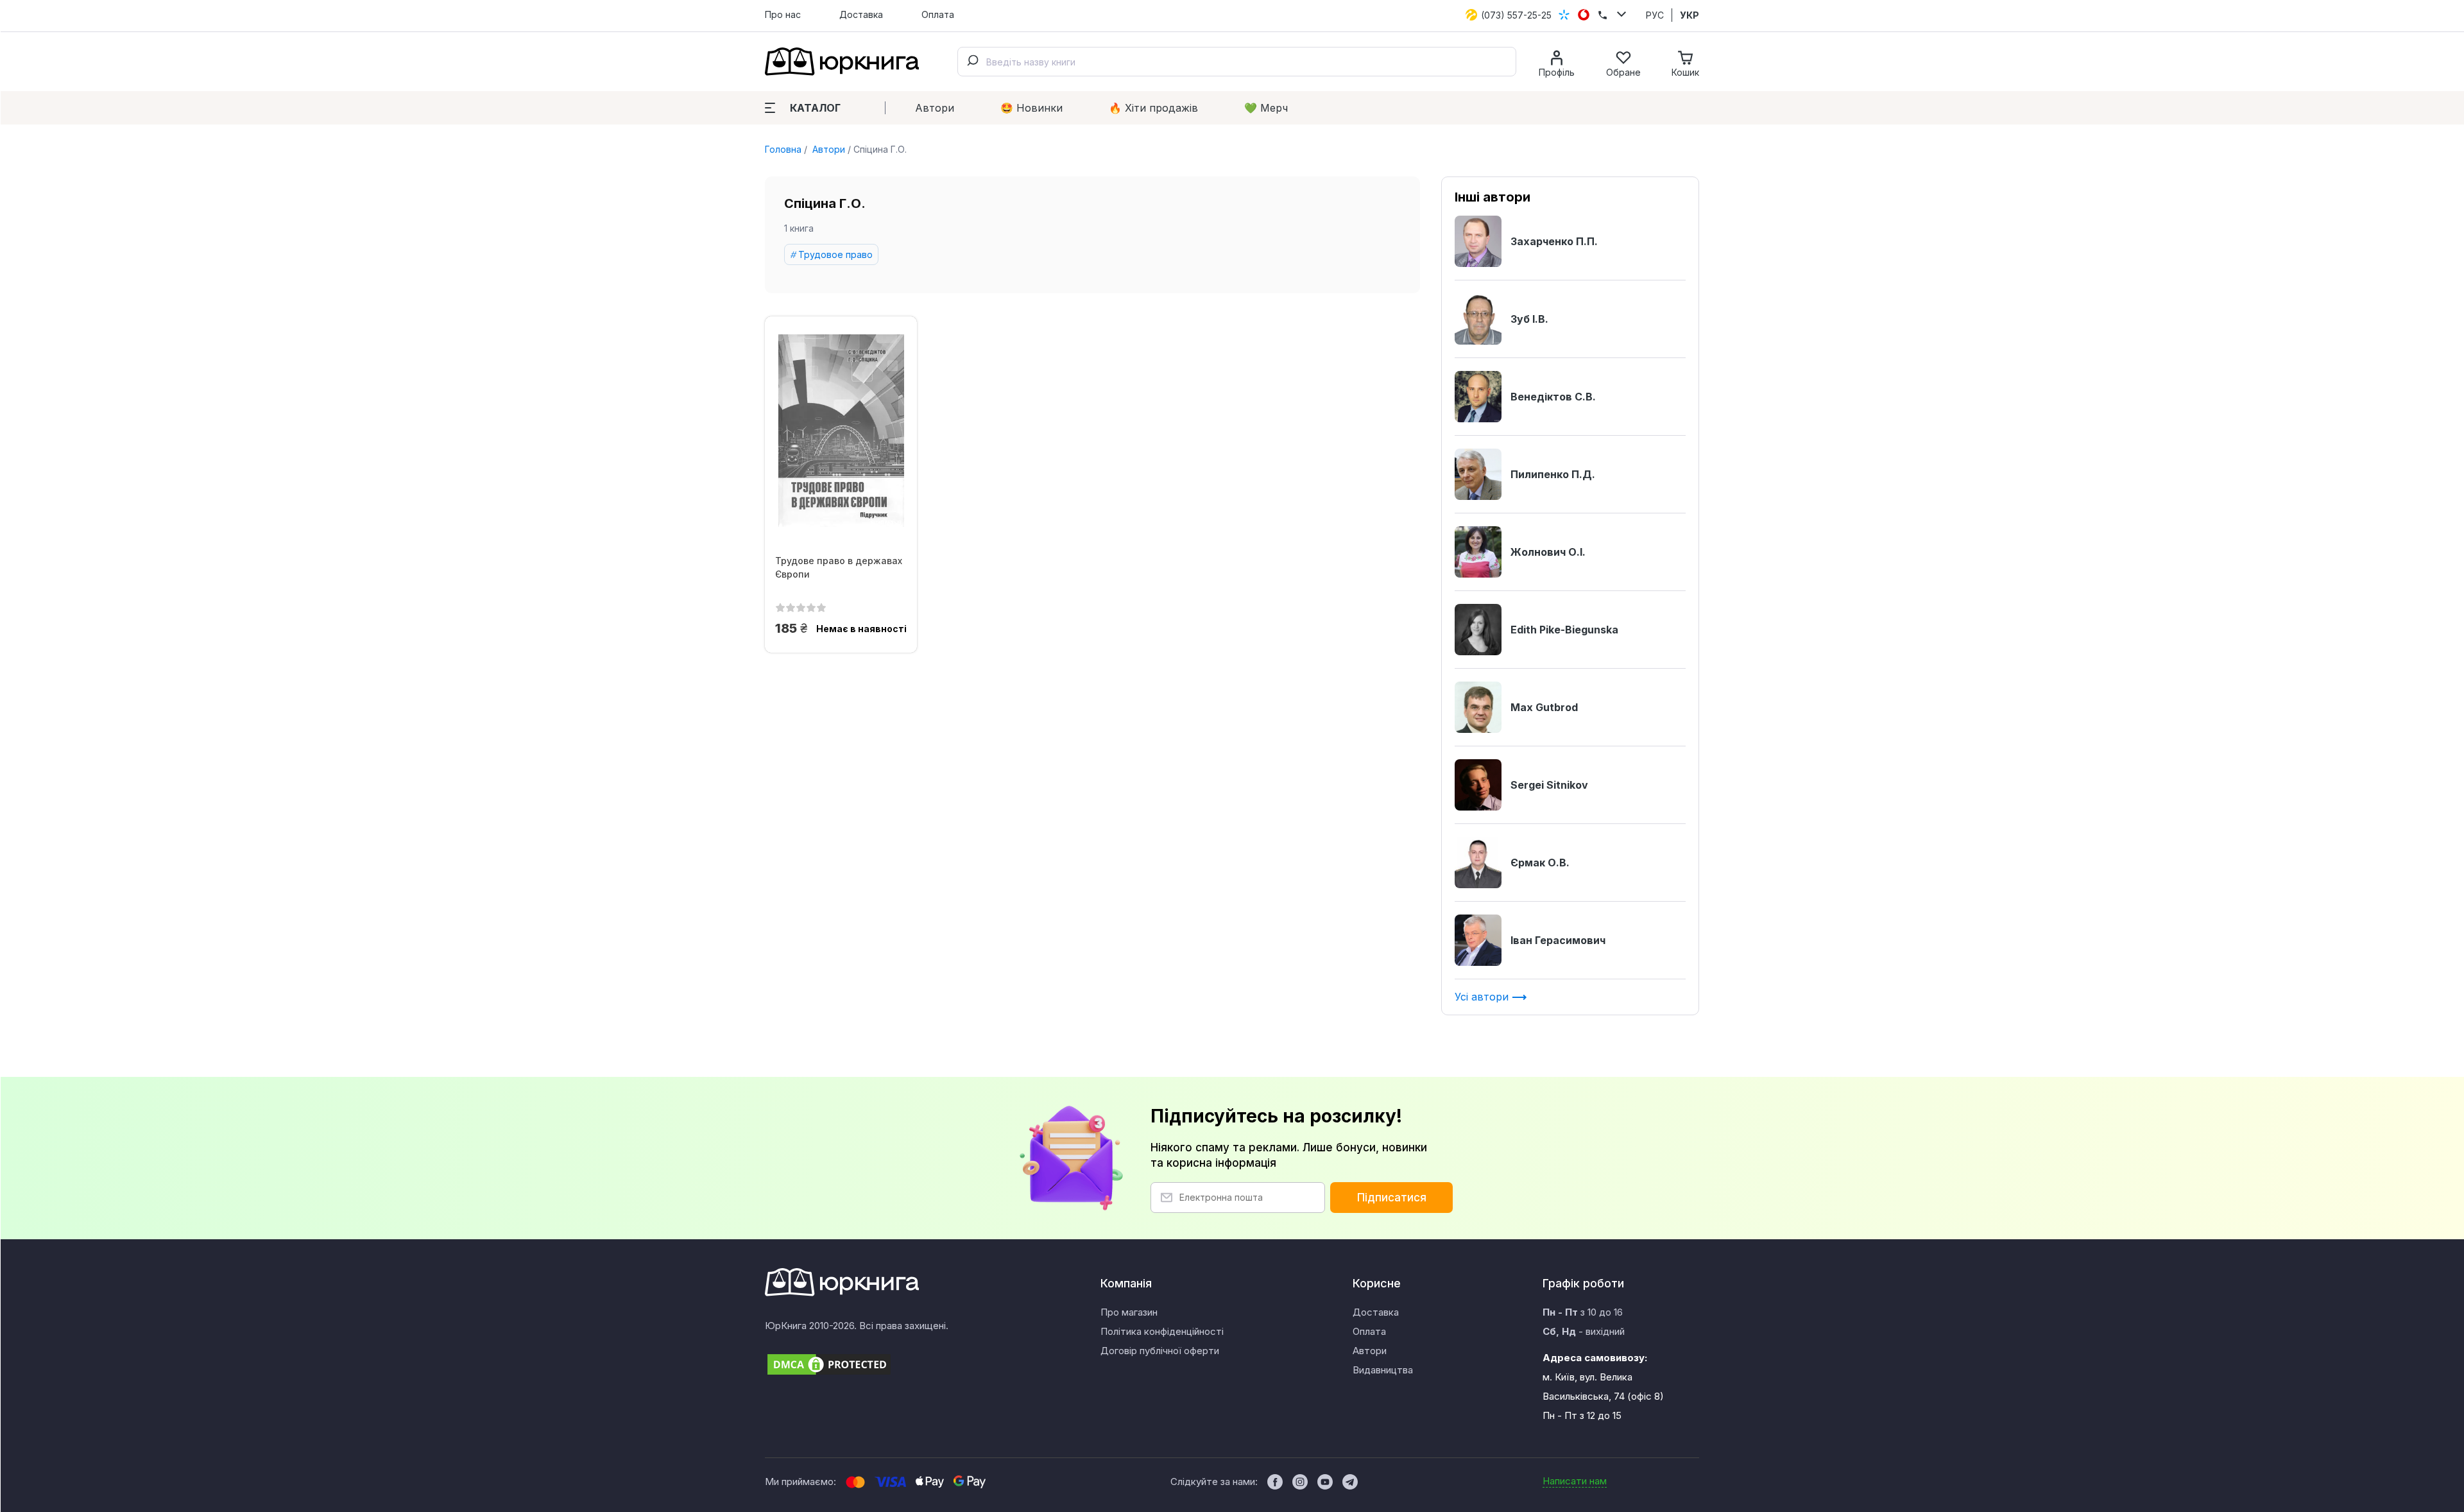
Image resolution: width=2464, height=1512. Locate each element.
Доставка (861, 14)
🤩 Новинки (1031, 108)
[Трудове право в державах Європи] (841, 431)
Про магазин (1129, 1312)
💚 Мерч (1266, 108)
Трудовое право (835, 254)
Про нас (783, 14)
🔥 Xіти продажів (1153, 108)
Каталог (815, 108)
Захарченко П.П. (1554, 241)
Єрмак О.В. (1540, 863)
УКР (1690, 15)
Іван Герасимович (1558, 940)
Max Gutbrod (1544, 707)
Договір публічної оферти (1160, 1351)
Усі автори (1483, 997)
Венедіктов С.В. (1553, 397)
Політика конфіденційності (1162, 1331)
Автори (935, 108)
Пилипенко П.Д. (1553, 474)
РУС (1655, 15)
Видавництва (1383, 1370)
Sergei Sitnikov (1549, 785)
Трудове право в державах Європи (839, 567)
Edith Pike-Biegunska (1564, 630)
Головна (783, 149)
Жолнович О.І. (1548, 552)
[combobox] (1237, 62)
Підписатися (1392, 1198)
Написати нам (1575, 1481)
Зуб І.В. (1529, 319)
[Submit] (972, 62)
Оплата (938, 14)
